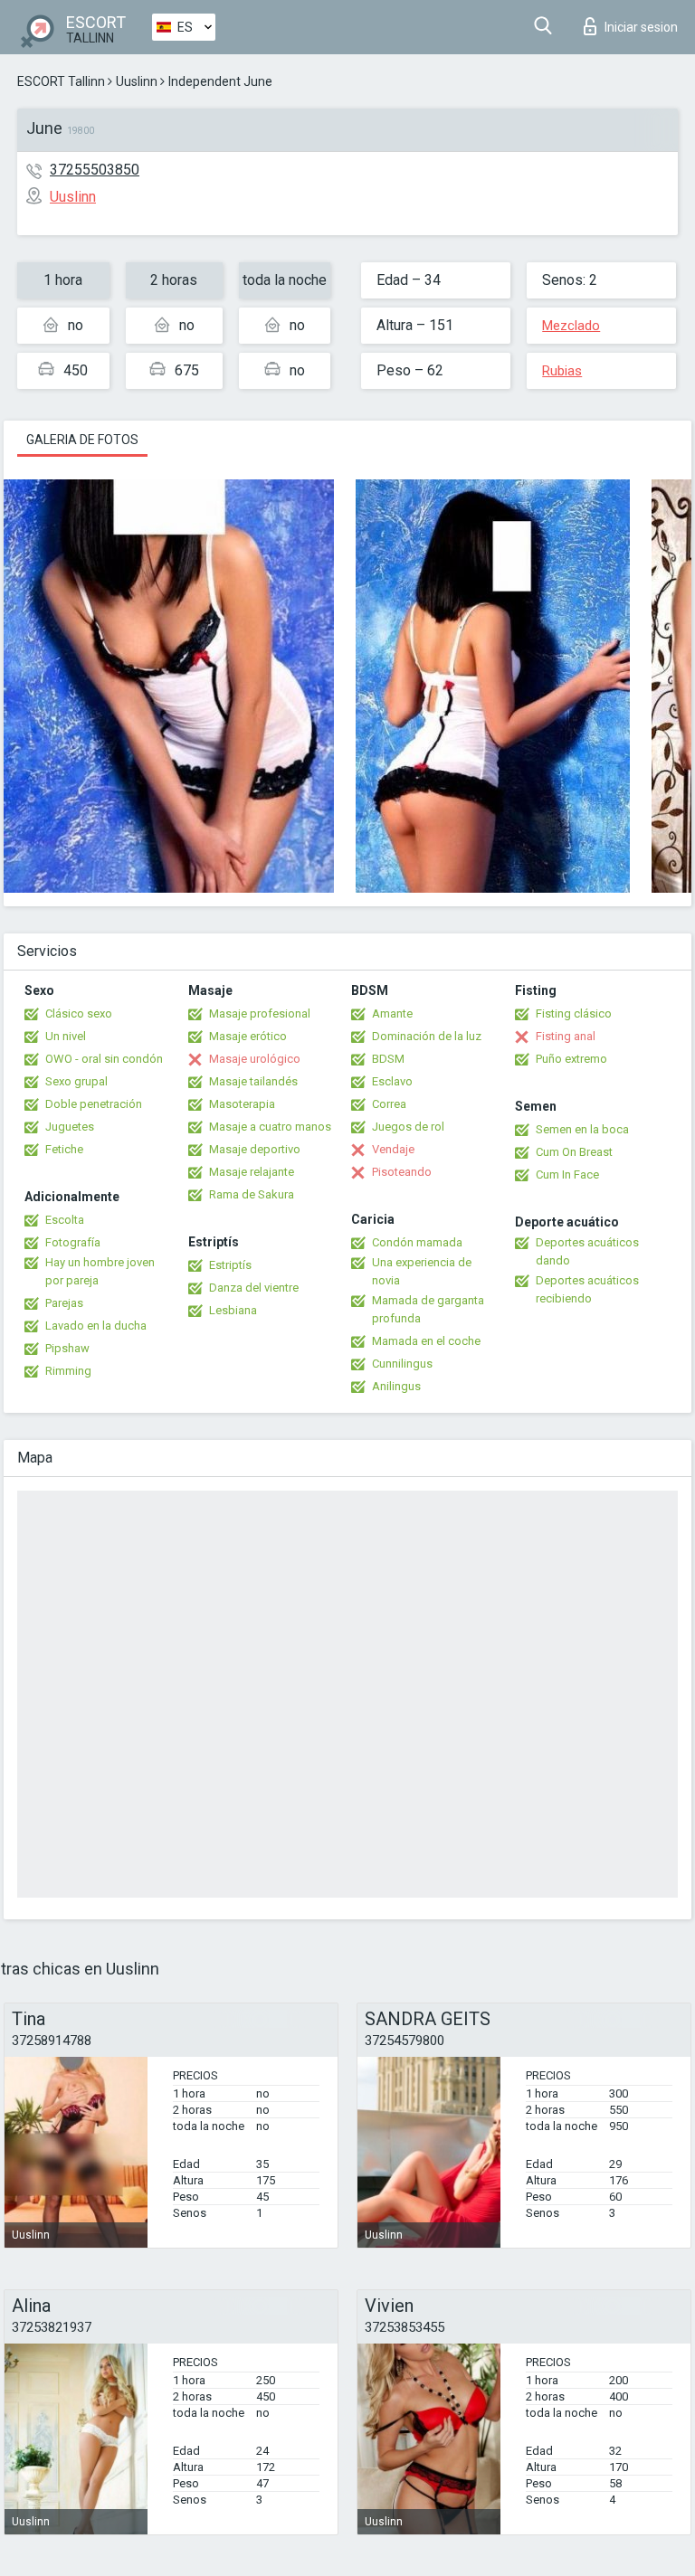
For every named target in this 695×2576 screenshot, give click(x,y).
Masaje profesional (260, 1013)
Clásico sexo (79, 1013)
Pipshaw (67, 1348)
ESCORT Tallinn (61, 81)
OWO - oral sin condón (104, 1059)
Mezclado (571, 326)
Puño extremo (571, 1059)
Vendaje (393, 1149)
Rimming (68, 1371)
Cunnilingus (402, 1364)
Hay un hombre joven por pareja (100, 1271)
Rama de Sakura (252, 1194)
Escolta (65, 1220)
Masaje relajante (252, 1172)
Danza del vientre (254, 1288)
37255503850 (95, 170)
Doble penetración (94, 1104)
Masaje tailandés (253, 1081)
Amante (392, 1013)
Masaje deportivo (255, 1149)
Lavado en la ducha (96, 1326)
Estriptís (230, 1265)
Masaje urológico (255, 1059)
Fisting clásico (574, 1013)
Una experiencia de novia (422, 1271)
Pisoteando (402, 1172)
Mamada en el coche (426, 1341)
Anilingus (396, 1386)
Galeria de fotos (82, 440)
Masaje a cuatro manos (270, 1127)
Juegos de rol (408, 1127)
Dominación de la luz (427, 1036)
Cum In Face (567, 1174)
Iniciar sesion (641, 27)
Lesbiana (233, 1310)
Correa (389, 1104)
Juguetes (70, 1127)
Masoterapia (242, 1104)
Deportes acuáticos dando (587, 1251)
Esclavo (392, 1081)
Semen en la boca (582, 1129)
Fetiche (64, 1149)
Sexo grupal (76, 1081)
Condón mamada (417, 1242)
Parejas (64, 1303)
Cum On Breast (574, 1152)
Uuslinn (137, 81)
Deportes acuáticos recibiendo (587, 1289)
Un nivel (66, 1036)
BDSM (388, 1059)
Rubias (562, 371)
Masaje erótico (248, 1036)
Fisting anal (566, 1036)
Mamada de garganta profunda (428, 1309)
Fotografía (73, 1242)
